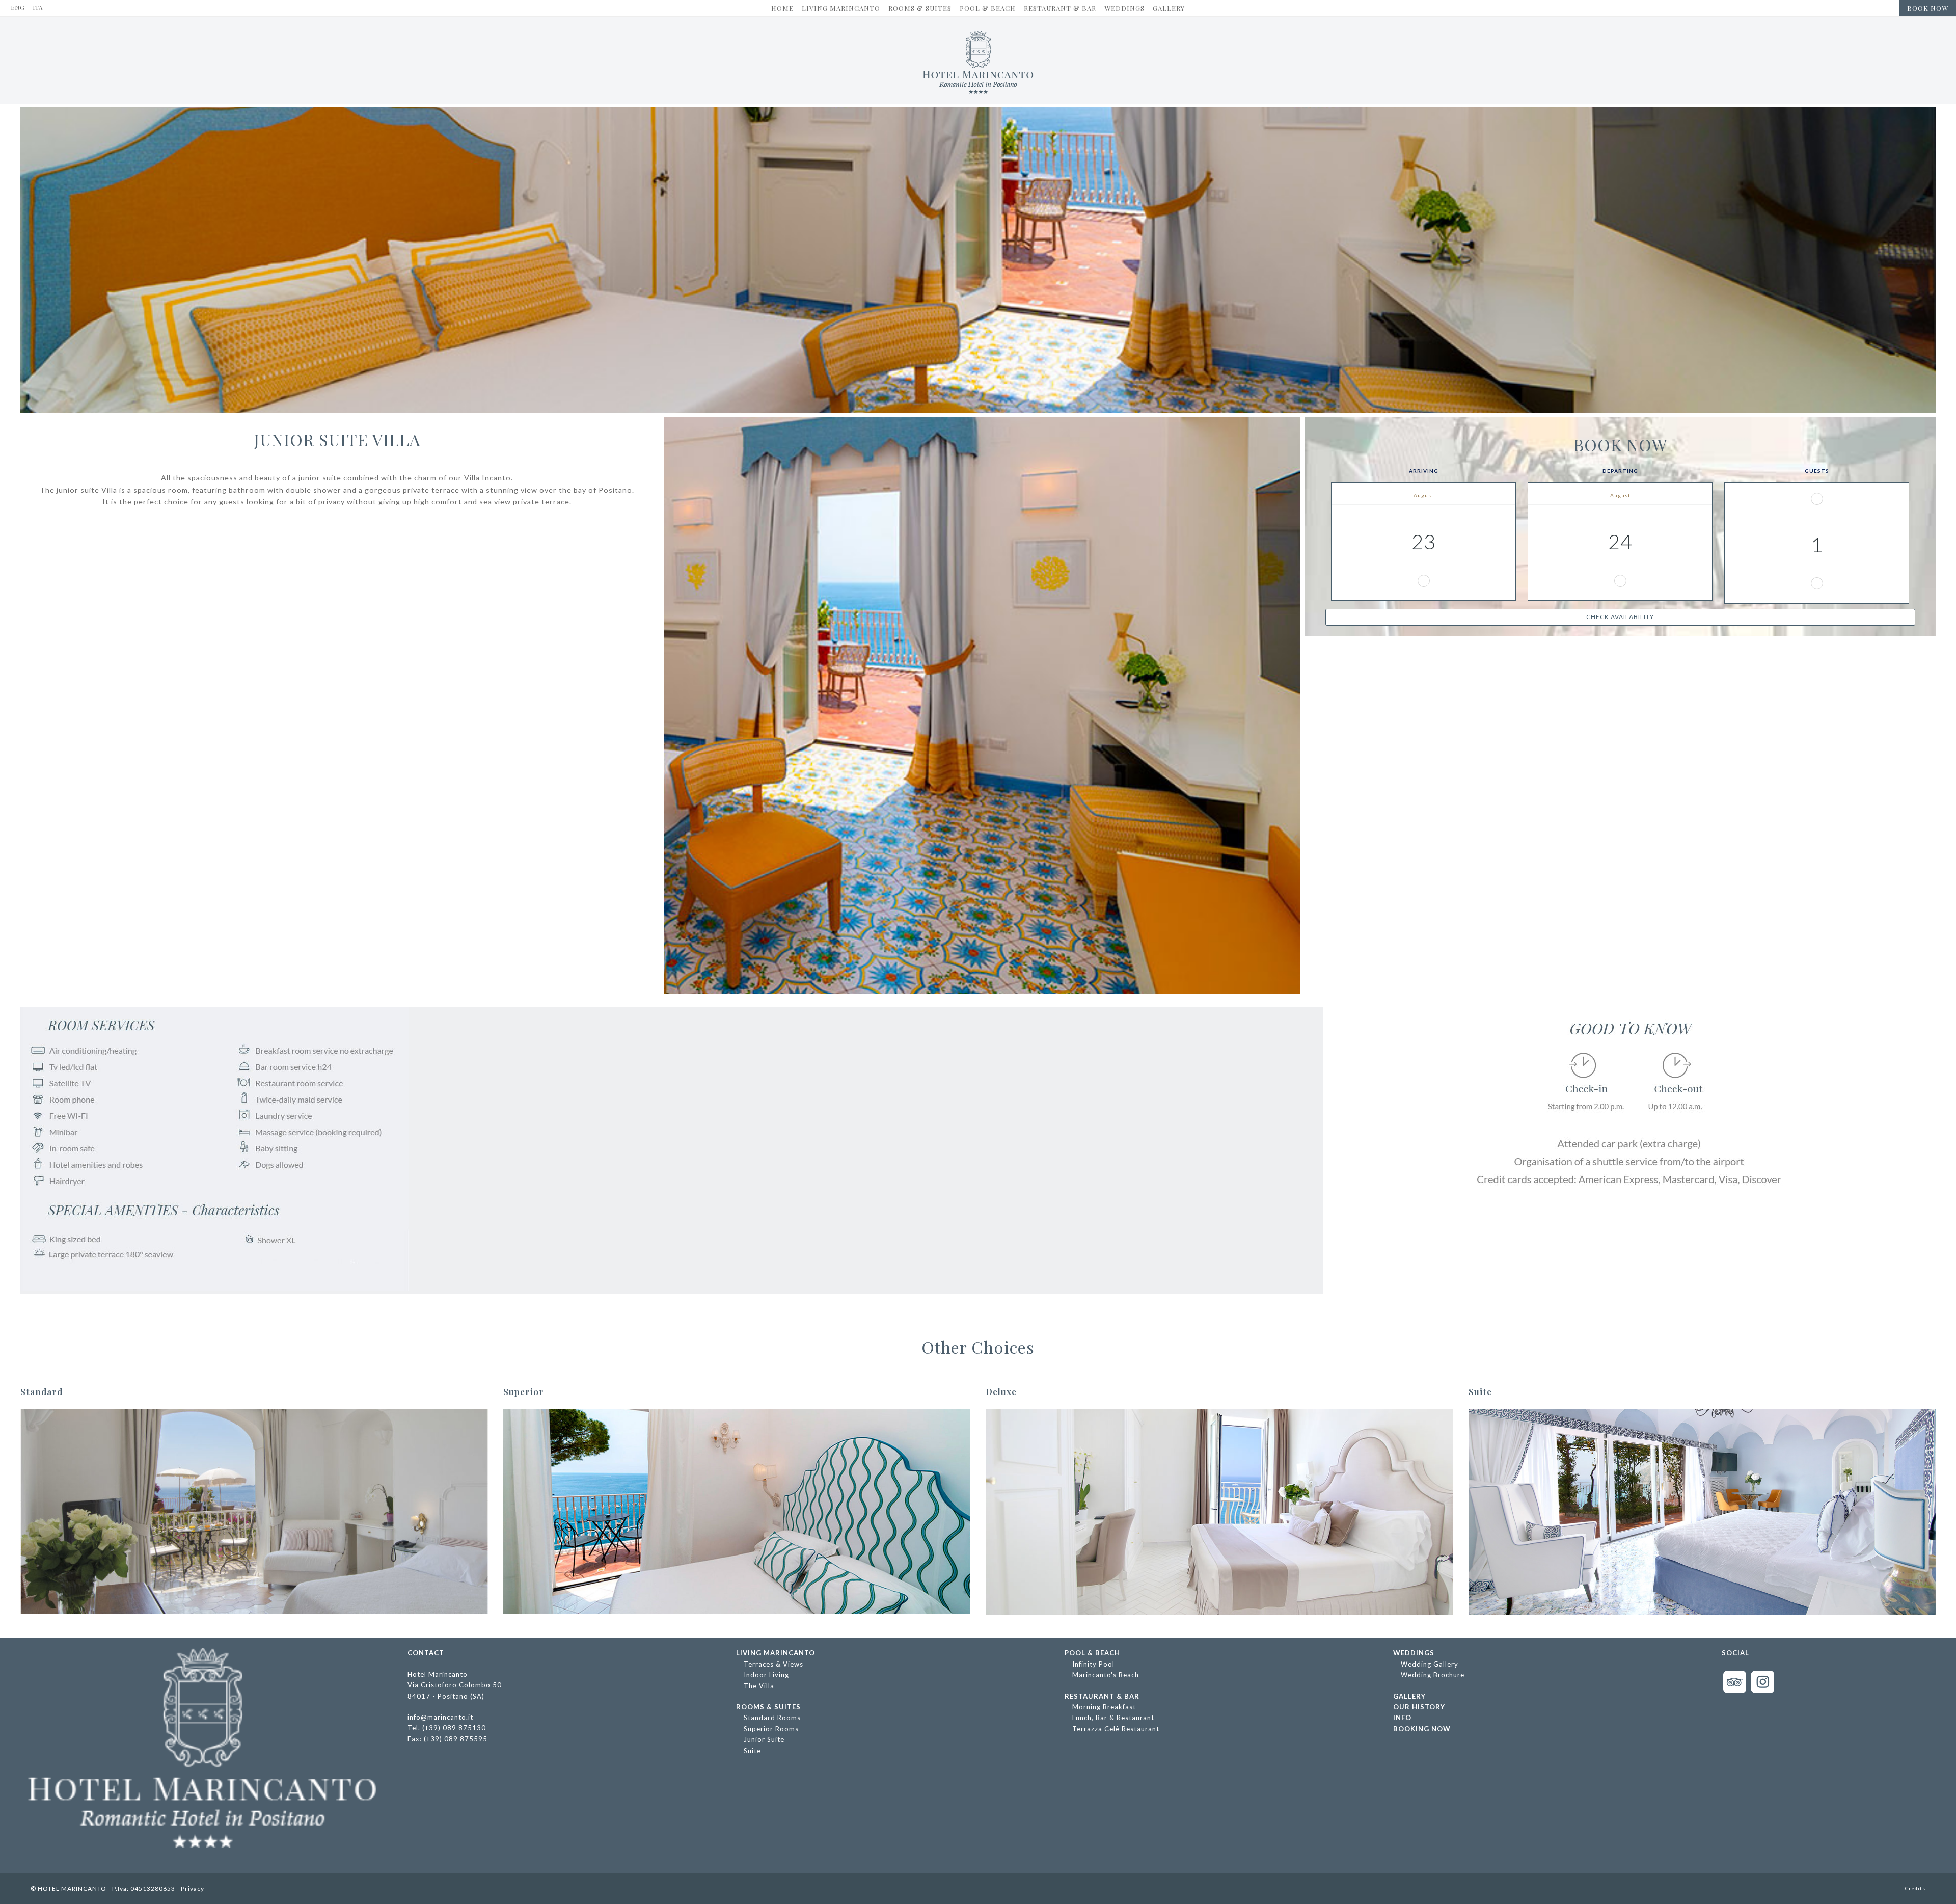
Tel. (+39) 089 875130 (447, 1728)
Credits (1915, 1888)
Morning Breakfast (1104, 1707)
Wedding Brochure (1433, 1675)
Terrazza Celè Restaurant (1116, 1729)
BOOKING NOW (1422, 1729)
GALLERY (1409, 1696)
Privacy (193, 1888)
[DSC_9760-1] (737, 1512)
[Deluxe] (1219, 1512)
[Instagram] (1763, 1691)
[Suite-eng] (1702, 1512)
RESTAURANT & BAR (1102, 1696)
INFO (1402, 1718)
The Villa (759, 1686)
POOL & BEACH (1092, 1653)
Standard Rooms (772, 1718)
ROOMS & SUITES (768, 1707)
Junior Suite (764, 1739)
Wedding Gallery (1430, 1664)
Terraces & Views (773, 1664)
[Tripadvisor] (1735, 1691)
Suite (752, 1751)
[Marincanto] (978, 62)
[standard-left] (254, 1512)
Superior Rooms (771, 1729)
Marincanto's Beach (1106, 1675)
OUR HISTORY (1419, 1707)
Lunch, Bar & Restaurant (1113, 1718)
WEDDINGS (1414, 1653)
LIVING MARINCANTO (776, 1653)
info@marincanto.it (440, 1717)
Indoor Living (766, 1675)
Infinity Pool (1093, 1664)
